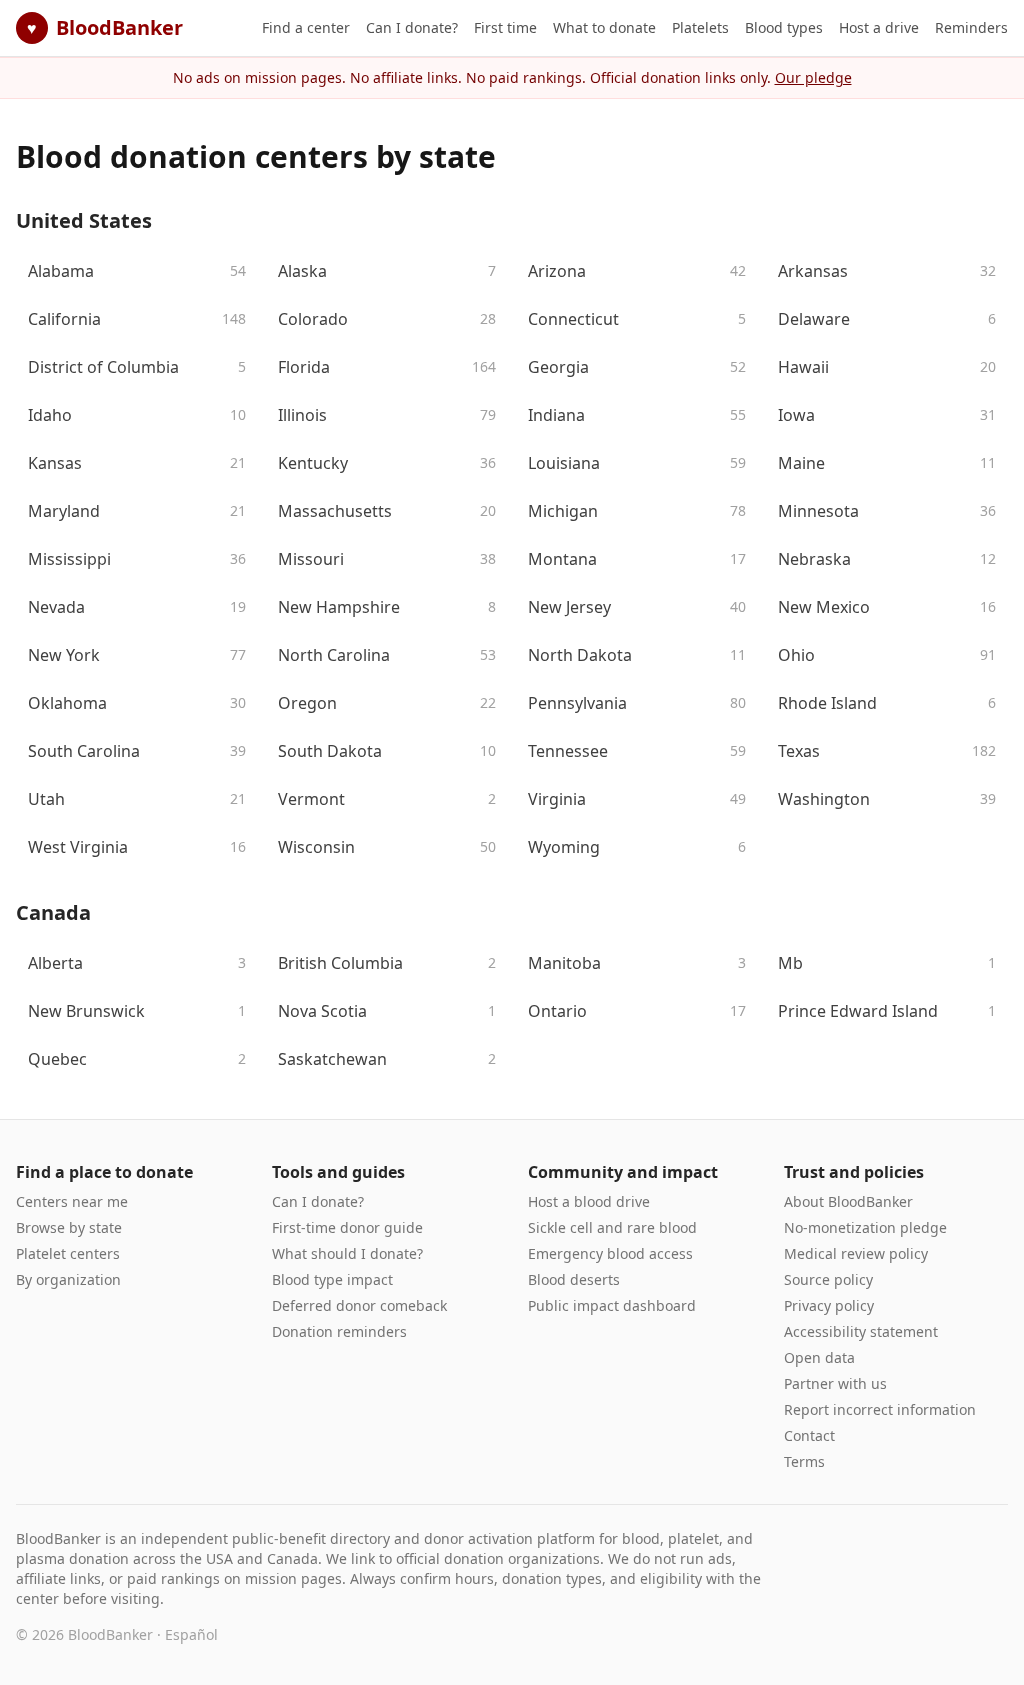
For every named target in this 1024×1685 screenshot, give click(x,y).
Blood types (784, 27)
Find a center (306, 27)
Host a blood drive (589, 1201)
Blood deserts (574, 1279)
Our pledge (813, 77)
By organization (68, 1279)
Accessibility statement (861, 1331)
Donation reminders (339, 1331)
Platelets (700, 27)
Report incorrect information (880, 1409)
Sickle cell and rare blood (612, 1227)
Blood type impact (332, 1279)
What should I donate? (347, 1253)
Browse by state (69, 1227)
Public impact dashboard (612, 1305)
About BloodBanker (848, 1201)
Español (191, 1634)
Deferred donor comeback (359, 1305)
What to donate (604, 27)
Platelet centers (68, 1253)
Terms (804, 1461)
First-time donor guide (347, 1227)
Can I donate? (412, 27)
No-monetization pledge (865, 1227)
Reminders (971, 27)
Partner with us (835, 1383)
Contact (809, 1435)
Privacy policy (829, 1305)
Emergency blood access (610, 1253)
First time (505, 27)
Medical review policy (856, 1253)
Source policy (828, 1279)
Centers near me (72, 1201)
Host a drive (879, 27)
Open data (819, 1357)
